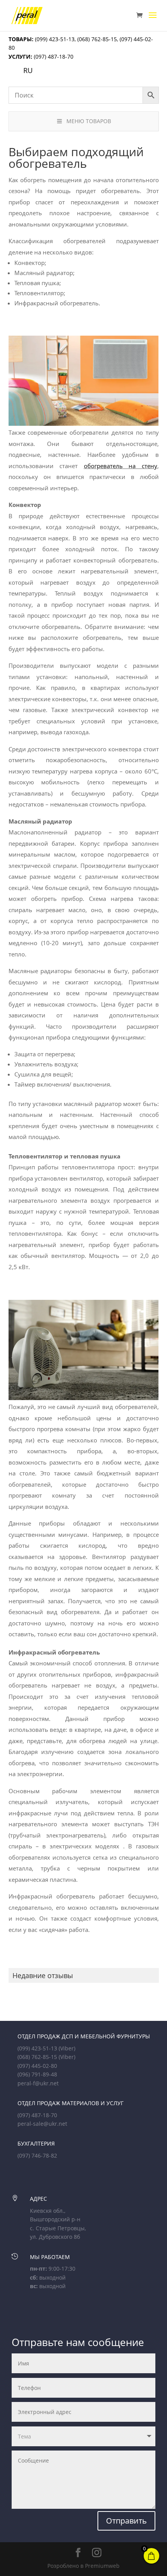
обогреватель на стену (121, 466)
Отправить (126, 2521)
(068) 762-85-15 (97, 39)
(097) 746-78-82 (37, 2155)
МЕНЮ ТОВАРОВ (89, 121)
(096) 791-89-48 (37, 2074)
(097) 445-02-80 (37, 2066)
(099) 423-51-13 (54, 39)
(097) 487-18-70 (53, 57)
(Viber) (67, 2048)
